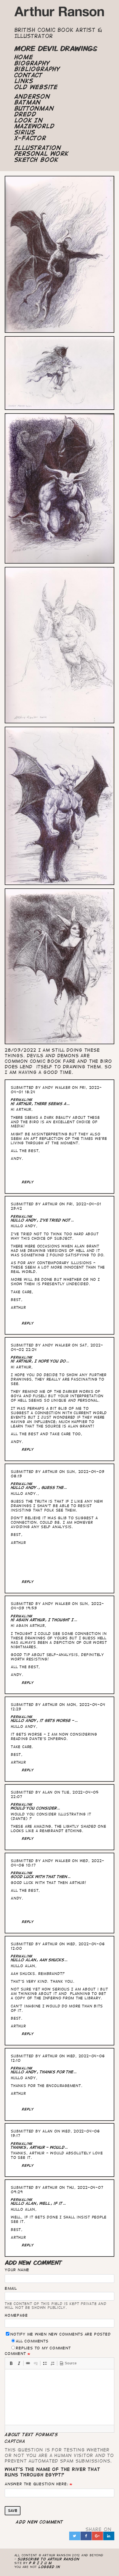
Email (11, 2288)
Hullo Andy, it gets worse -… (44, 1721)
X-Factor (30, 138)
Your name (17, 2270)
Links (24, 81)
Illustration (38, 148)
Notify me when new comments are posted (60, 2334)
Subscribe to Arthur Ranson (49, 2559)
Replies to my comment (43, 2348)
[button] (11, 2363)
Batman (28, 102)
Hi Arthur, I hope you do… (40, 1361)
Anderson (32, 97)
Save (13, 2511)
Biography (32, 63)
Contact (29, 75)
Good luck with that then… (41, 1877)
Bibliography (37, 69)
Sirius (25, 132)
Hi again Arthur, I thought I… (44, 1620)
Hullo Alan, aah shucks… (39, 1960)
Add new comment (40, 2522)
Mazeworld (35, 126)
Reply (28, 1182)
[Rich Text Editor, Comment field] (59, 2397)
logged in (49, 2567)
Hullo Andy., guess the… (39, 1488)
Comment (15, 2354)
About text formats (31, 2435)
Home (24, 57)
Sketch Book (36, 160)
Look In (29, 120)
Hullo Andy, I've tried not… (42, 1220)
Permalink (22, 1100)
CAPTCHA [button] (15, 2441)
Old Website (36, 87)
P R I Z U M (41, 2563)
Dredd (25, 114)
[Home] (60, 13)
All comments (32, 2341)
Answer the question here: (36, 2484)
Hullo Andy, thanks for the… (44, 2072)
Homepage (16, 2315)
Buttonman (34, 108)
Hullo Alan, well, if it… (38, 2203)
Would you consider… (36, 1808)
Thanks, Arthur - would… (39, 2147)
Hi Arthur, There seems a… (40, 1104)
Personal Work (42, 154)
